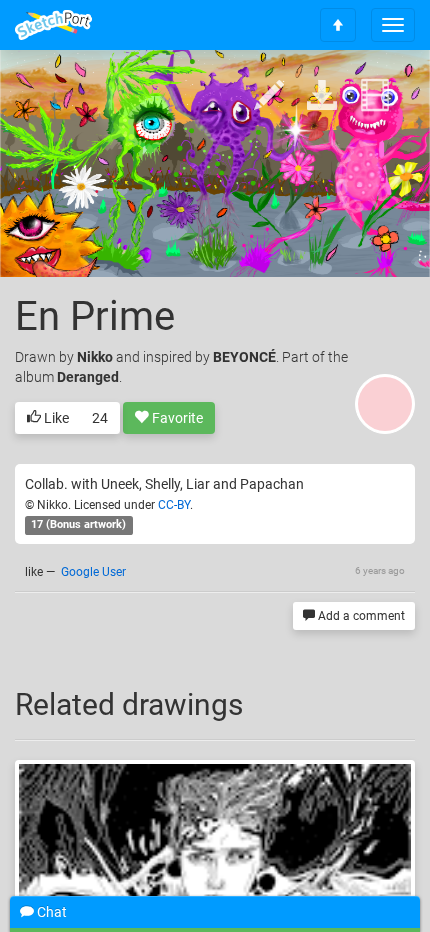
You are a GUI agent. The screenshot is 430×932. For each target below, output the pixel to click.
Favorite (176, 418)
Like (55, 418)
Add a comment (360, 616)
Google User (93, 572)
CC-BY (174, 505)
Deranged (88, 377)
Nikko (95, 357)
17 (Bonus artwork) (78, 525)
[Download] (322, 96)
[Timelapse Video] (375, 96)
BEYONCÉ (244, 357)
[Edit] (269, 96)
